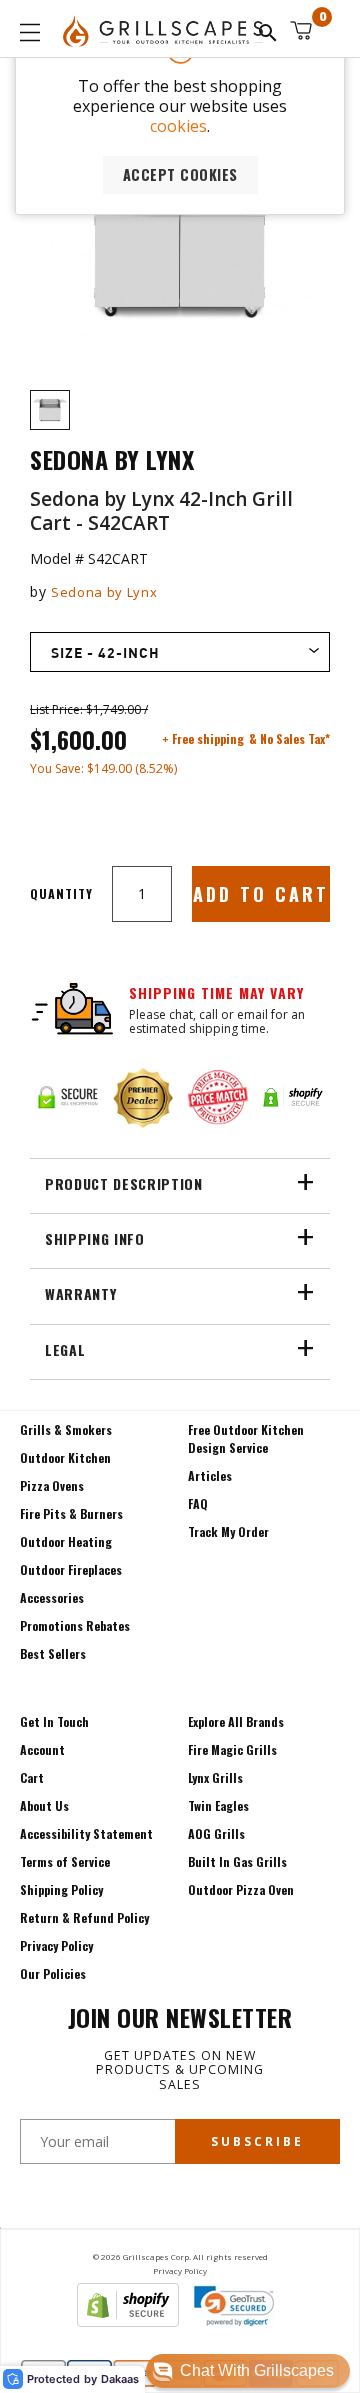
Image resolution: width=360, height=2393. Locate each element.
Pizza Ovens (52, 1485)
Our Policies (53, 1973)
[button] (248, 2371)
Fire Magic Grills (232, 1749)
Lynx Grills (215, 1777)
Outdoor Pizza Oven (241, 1889)
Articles (210, 1475)
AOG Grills (216, 1833)
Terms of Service (65, 1861)
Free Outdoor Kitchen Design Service (246, 1438)
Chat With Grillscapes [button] (257, 2370)
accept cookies (180, 174)
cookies (178, 126)
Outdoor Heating (66, 1541)
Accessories (52, 1597)
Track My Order (228, 1531)
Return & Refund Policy (84, 1917)
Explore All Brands (236, 1721)
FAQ (198, 1503)
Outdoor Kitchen (65, 1457)
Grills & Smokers (66, 1429)
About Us (44, 1805)
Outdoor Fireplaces (71, 1569)
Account (42, 1749)
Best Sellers (53, 1653)
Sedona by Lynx (104, 592)
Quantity (61, 893)
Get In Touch (54, 1721)
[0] (301, 30)
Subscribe (257, 2141)
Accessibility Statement (86, 1833)
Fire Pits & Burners (71, 1513)
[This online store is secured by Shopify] (128, 2321)
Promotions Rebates (75, 1625)
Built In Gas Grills (237, 1861)
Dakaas (120, 2379)
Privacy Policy (56, 1945)
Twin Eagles (218, 1805)
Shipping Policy (61, 1889)
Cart (32, 1777)
